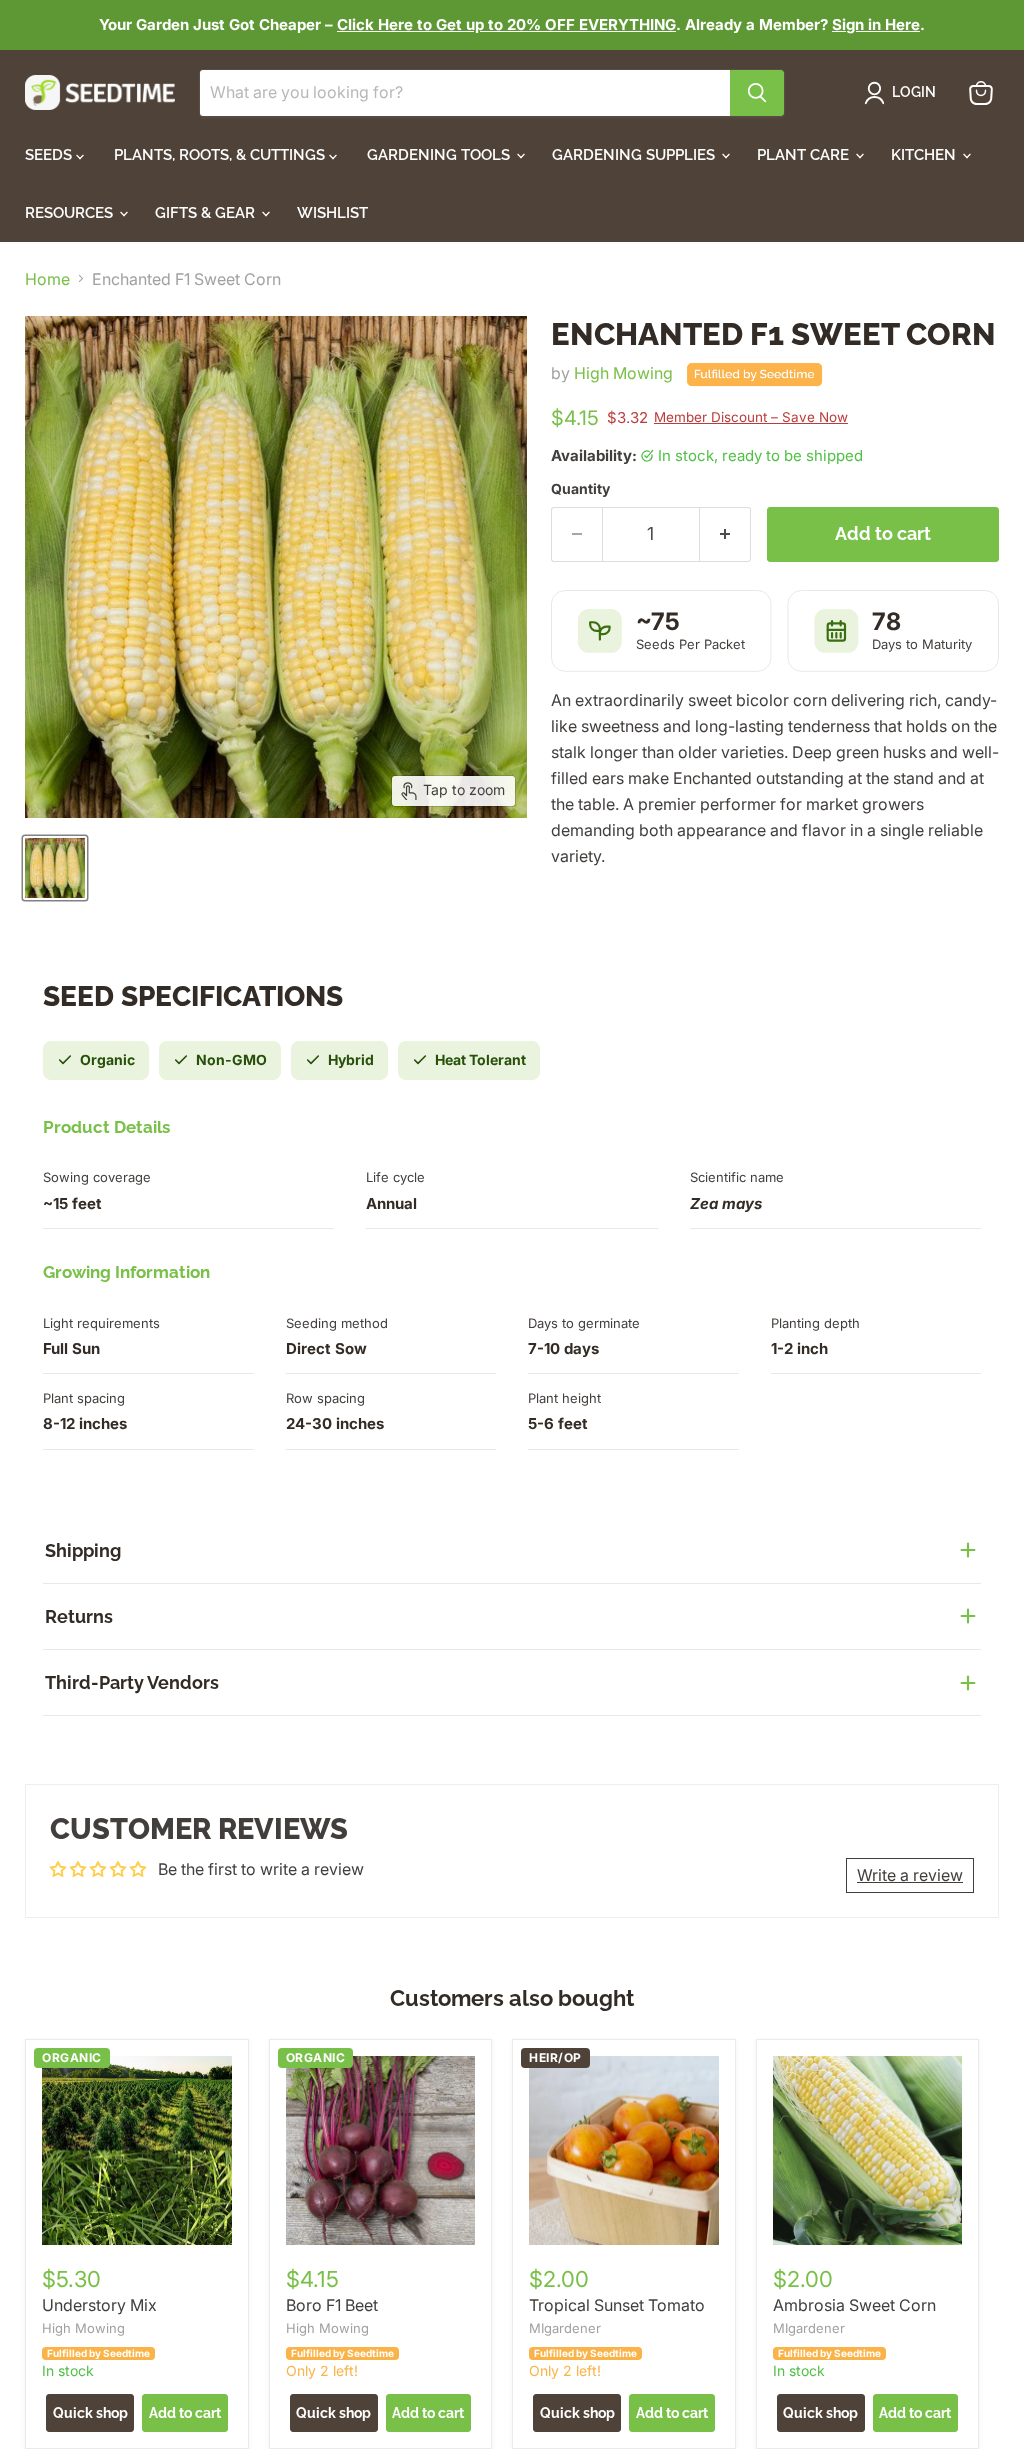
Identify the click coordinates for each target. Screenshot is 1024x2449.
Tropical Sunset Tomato (617, 2305)
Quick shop (90, 2413)
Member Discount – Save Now (751, 417)
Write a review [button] (910, 1875)
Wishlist (332, 213)
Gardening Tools (440, 155)
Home (47, 279)
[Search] (757, 93)
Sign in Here (876, 24)
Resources (71, 213)
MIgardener (565, 2328)
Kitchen (925, 155)
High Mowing (623, 373)
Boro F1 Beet (332, 2305)
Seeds (50, 155)
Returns (79, 1616)
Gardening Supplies (635, 155)
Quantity (580, 489)
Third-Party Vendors (132, 1682)
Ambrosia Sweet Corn (854, 2305)
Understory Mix (99, 2305)
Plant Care (805, 155)
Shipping (83, 1550)
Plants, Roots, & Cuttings (221, 155)
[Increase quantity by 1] (725, 534)
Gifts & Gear (207, 213)
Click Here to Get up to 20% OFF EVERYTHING (506, 24)
